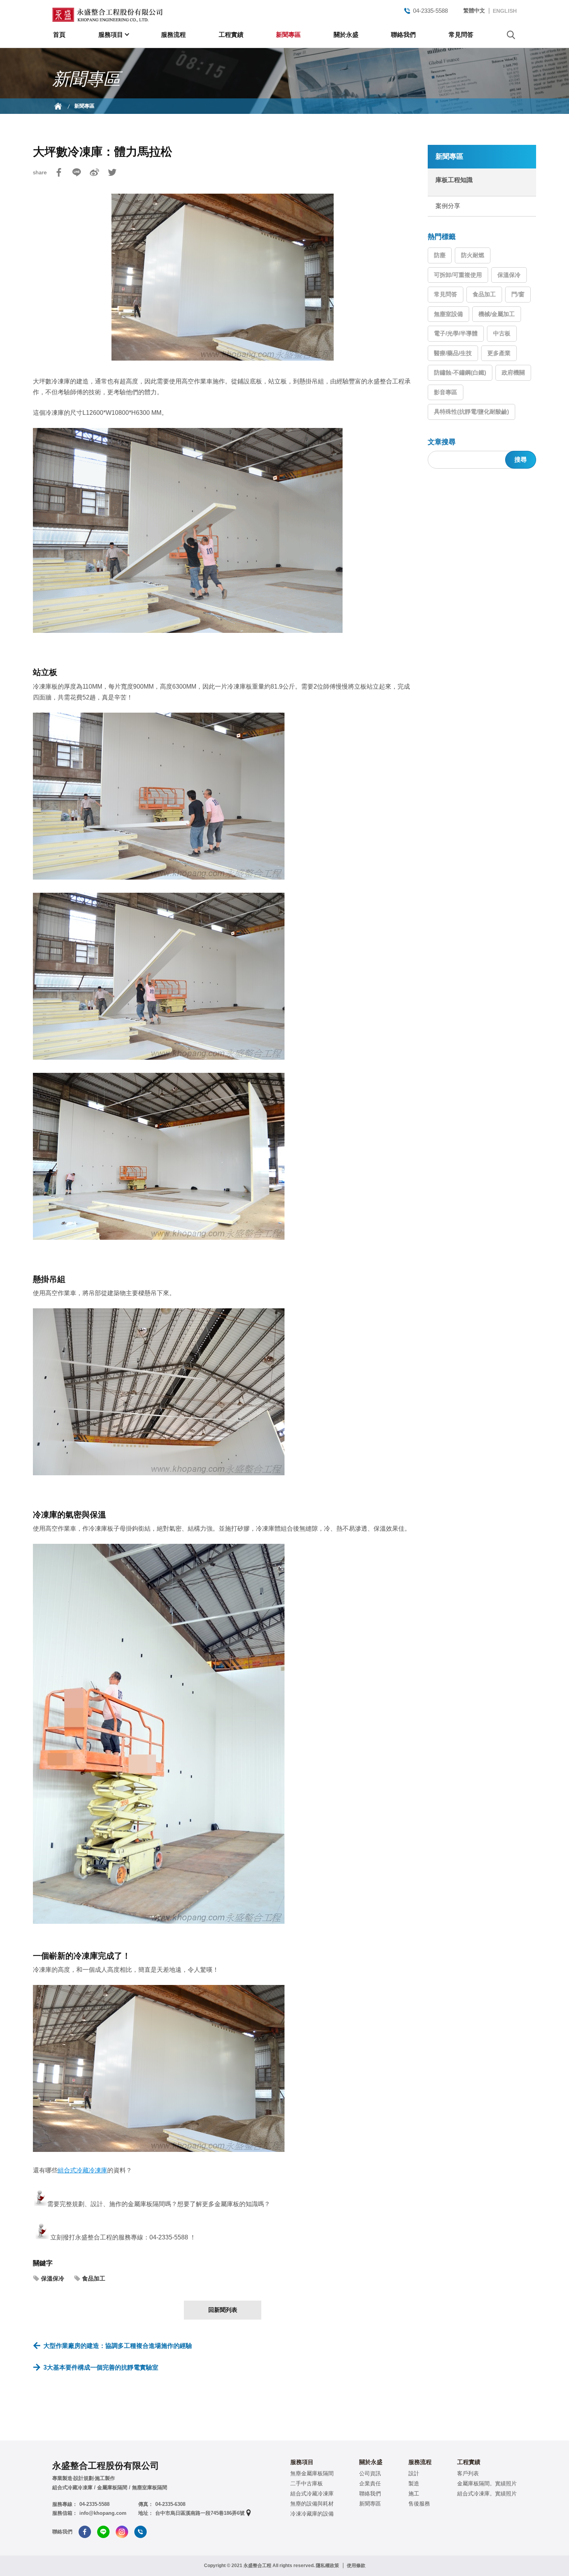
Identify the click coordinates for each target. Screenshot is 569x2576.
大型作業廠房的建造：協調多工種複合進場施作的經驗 (118, 2346)
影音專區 (446, 392)
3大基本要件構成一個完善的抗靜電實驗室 (101, 2367)
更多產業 (499, 353)
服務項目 (111, 35)
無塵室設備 (448, 314)
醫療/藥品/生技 (453, 353)
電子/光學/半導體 (456, 333)
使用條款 (356, 2566)
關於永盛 (346, 35)
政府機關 (513, 372)
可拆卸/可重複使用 (458, 275)
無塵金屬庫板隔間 (312, 2473)
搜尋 (521, 460)
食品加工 (94, 2278)
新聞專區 (288, 35)
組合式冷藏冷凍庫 (82, 2170)
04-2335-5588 (430, 11)
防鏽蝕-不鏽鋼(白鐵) (460, 372)
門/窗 (518, 294)
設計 (414, 2473)
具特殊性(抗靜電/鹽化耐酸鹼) (471, 412)
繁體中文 (474, 10)
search (511, 35)
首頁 (59, 35)
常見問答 (461, 35)
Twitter (112, 172)
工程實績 (231, 35)
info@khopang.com (103, 2513)
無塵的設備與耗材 (312, 2504)
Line (77, 172)
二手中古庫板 (307, 2483)
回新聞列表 (223, 2310)
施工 (414, 2494)
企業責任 (370, 2483)
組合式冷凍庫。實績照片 (487, 2494)
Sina (94, 172)
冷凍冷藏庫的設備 (312, 2514)
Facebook (59, 172)
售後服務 (419, 2504)
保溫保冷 (53, 2278)
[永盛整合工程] (107, 15)
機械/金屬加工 (497, 314)
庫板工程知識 (454, 180)
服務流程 (173, 35)
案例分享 (448, 206)
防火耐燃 (473, 255)
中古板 (502, 333)
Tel (141, 2532)
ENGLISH (505, 11)
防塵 (440, 255)
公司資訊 (370, 2473)
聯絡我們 (403, 35)
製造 (414, 2483)
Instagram (122, 2532)
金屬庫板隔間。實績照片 (487, 2483)
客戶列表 (468, 2473)
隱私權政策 (327, 2566)
